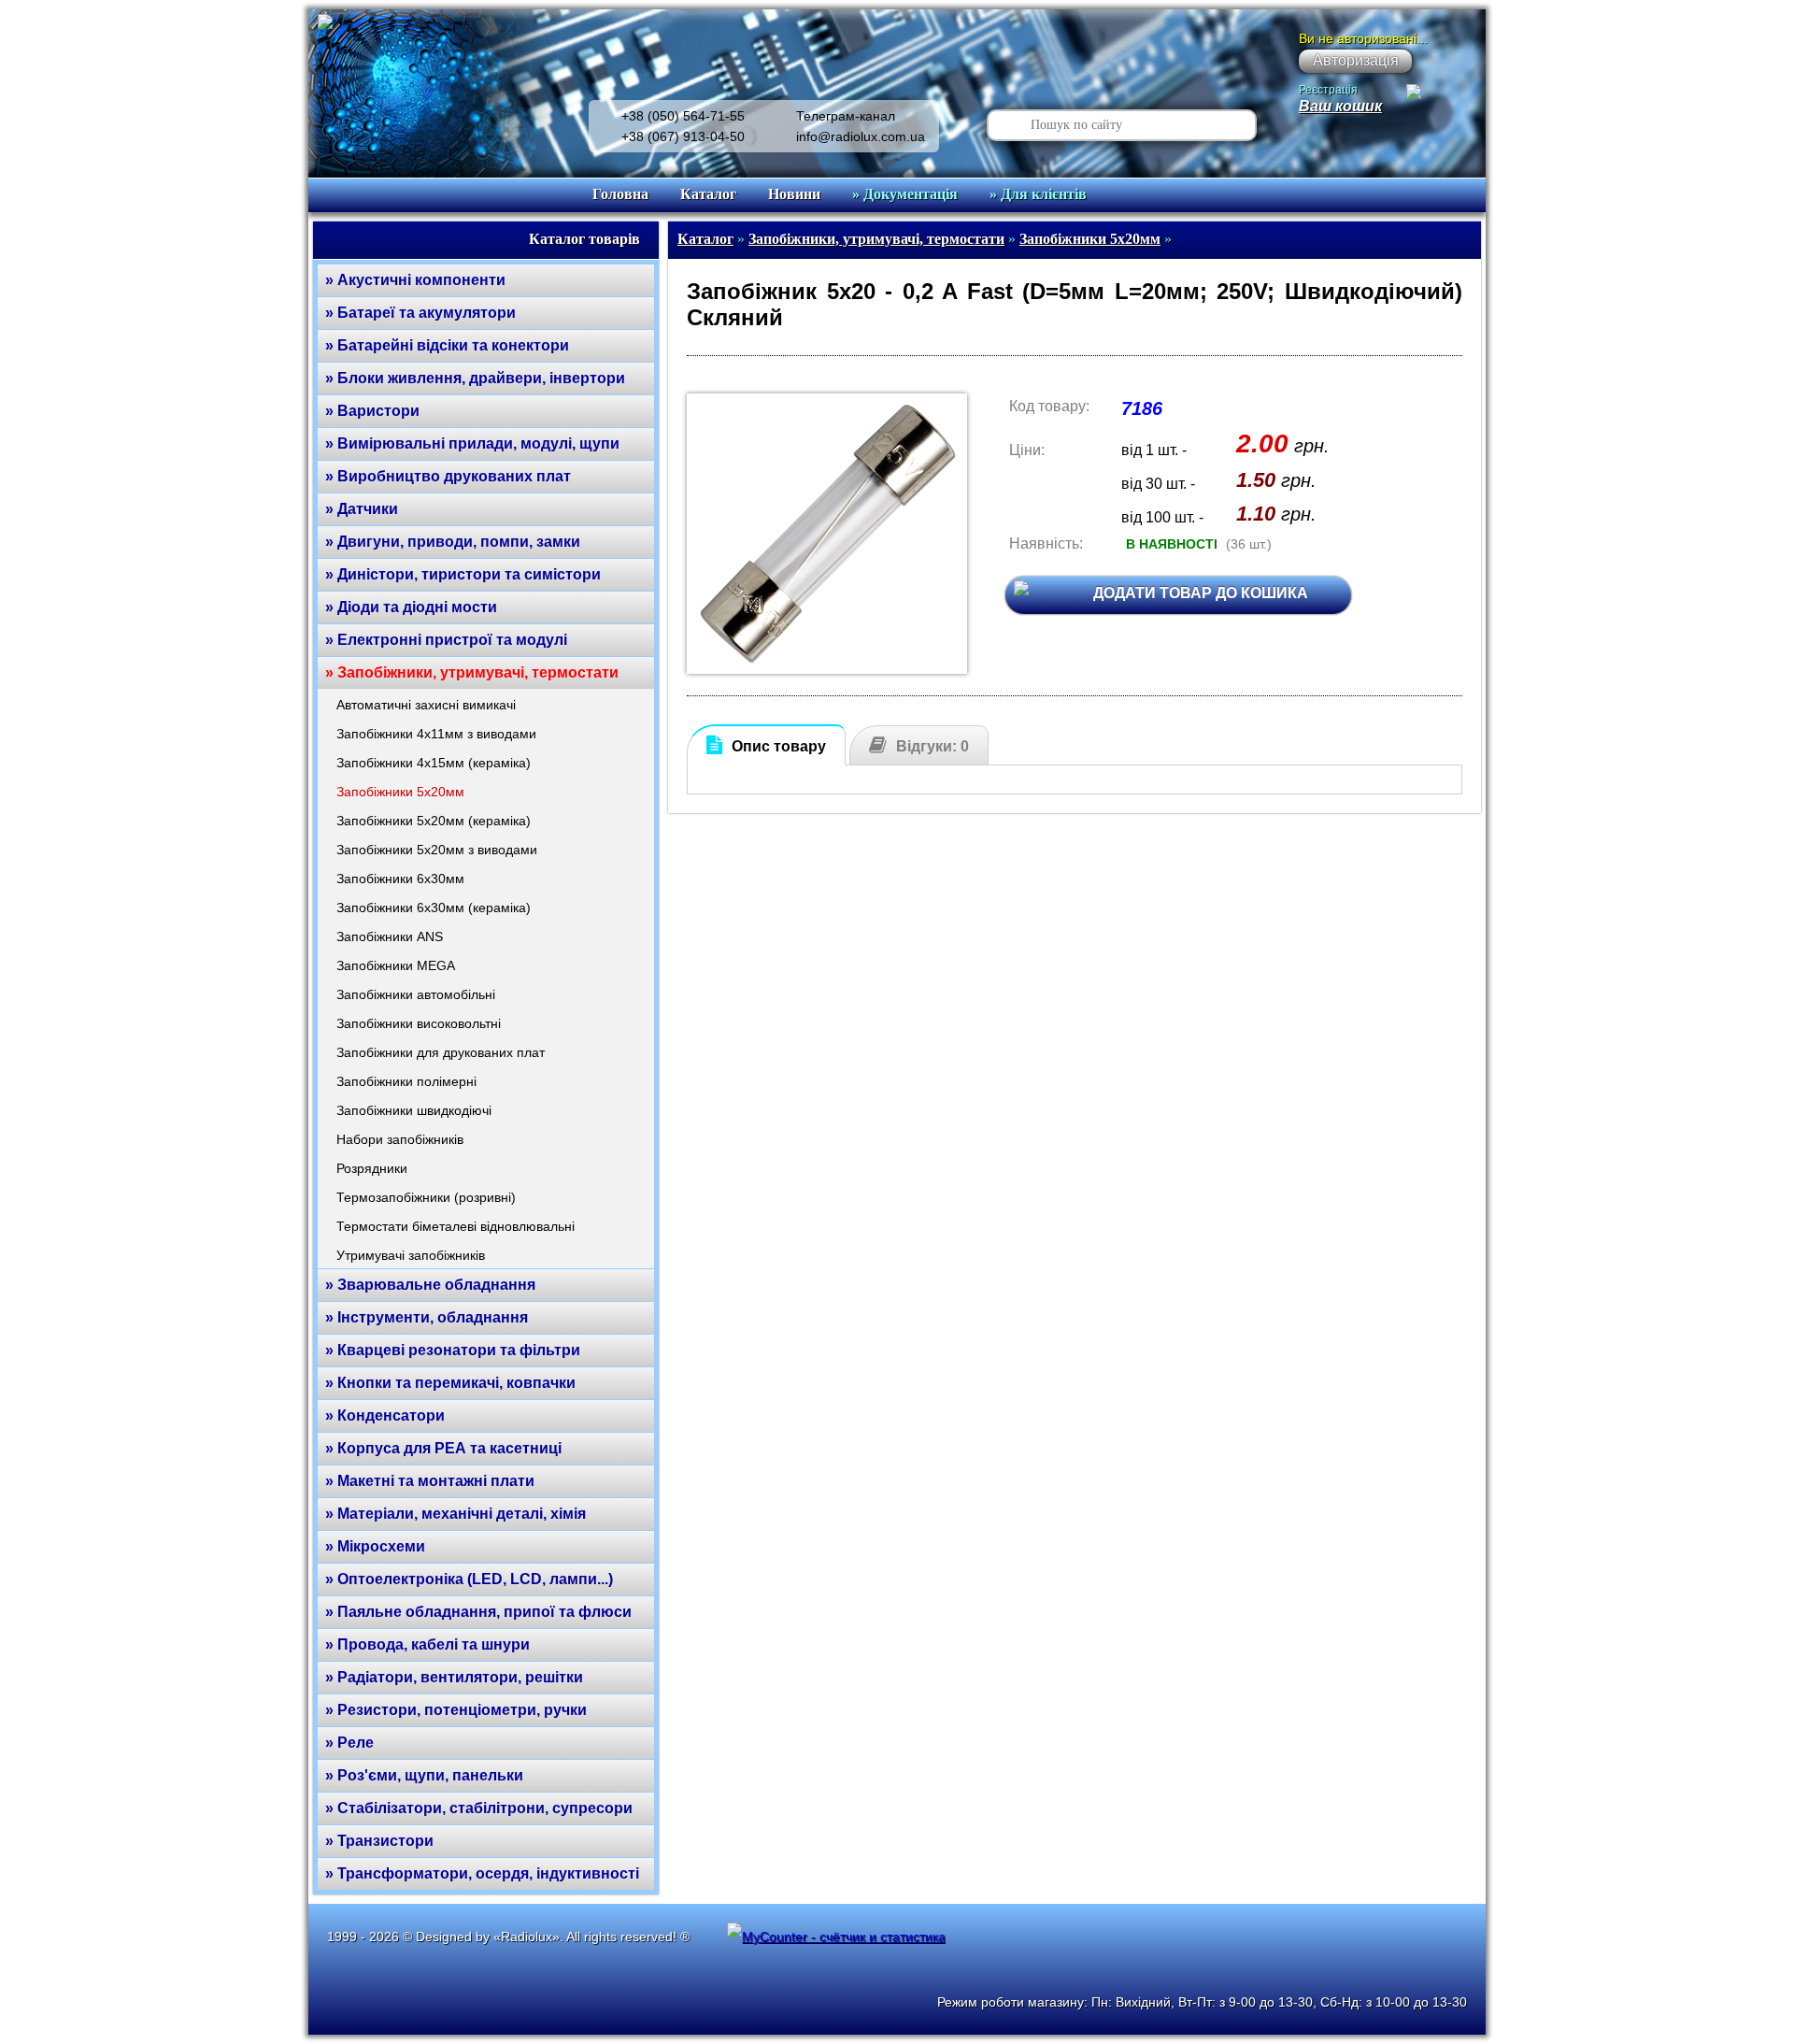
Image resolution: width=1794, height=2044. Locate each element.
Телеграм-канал (846, 116)
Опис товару (779, 746)
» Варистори (372, 411)
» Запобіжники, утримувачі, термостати (472, 672)
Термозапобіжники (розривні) (426, 1197)
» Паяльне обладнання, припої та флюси (478, 1612)
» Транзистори (379, 1841)
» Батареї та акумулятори (420, 313)
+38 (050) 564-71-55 (683, 116)
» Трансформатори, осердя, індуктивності (482, 1873)
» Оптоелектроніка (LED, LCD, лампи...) (469, 1579)
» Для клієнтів (1038, 194)
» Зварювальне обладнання (430, 1285)
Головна (620, 194)
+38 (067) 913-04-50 (683, 136)
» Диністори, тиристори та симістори (463, 574)
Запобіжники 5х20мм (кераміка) (434, 821)
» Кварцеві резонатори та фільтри (453, 1350)
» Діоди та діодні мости (411, 607)
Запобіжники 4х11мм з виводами (436, 734)
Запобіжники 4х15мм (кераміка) (434, 763)
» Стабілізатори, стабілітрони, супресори (479, 1808)
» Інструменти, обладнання (427, 1317)
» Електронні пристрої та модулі (446, 640)
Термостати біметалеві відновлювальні (456, 1226)
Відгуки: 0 (933, 746)
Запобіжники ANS (390, 936)
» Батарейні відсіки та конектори (447, 345)
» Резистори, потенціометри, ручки (456, 1710)
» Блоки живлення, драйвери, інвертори (475, 378)
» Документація (905, 194)
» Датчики (362, 509)
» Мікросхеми (375, 1546)
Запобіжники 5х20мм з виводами (437, 850)
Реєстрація (1328, 90)
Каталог (708, 194)
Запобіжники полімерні (406, 1081)
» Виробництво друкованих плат (448, 476)
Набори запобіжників (400, 1139)
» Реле (349, 1743)
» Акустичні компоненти (415, 280)
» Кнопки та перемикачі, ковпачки (450, 1383)
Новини (794, 194)
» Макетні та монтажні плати (430, 1481)
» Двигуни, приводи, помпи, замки (453, 542)
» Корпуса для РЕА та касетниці (443, 1448)
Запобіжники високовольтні (419, 1023)
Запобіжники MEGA (396, 965)
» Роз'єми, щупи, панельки (424, 1775)
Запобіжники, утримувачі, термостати (876, 239)
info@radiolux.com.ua (861, 136)
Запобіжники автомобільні (416, 994)
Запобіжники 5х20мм (400, 792)
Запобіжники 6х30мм (400, 879)
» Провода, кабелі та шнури (427, 1644)
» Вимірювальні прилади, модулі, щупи (472, 443)
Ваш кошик (1340, 106)
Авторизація (1356, 60)
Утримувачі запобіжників (411, 1255)
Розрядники (372, 1168)
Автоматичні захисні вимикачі (426, 705)
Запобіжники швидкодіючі (414, 1110)
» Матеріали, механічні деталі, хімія (456, 1514)
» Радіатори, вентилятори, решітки (454, 1677)
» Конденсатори (385, 1415)
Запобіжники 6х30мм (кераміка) (434, 908)
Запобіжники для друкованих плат (441, 1052)
